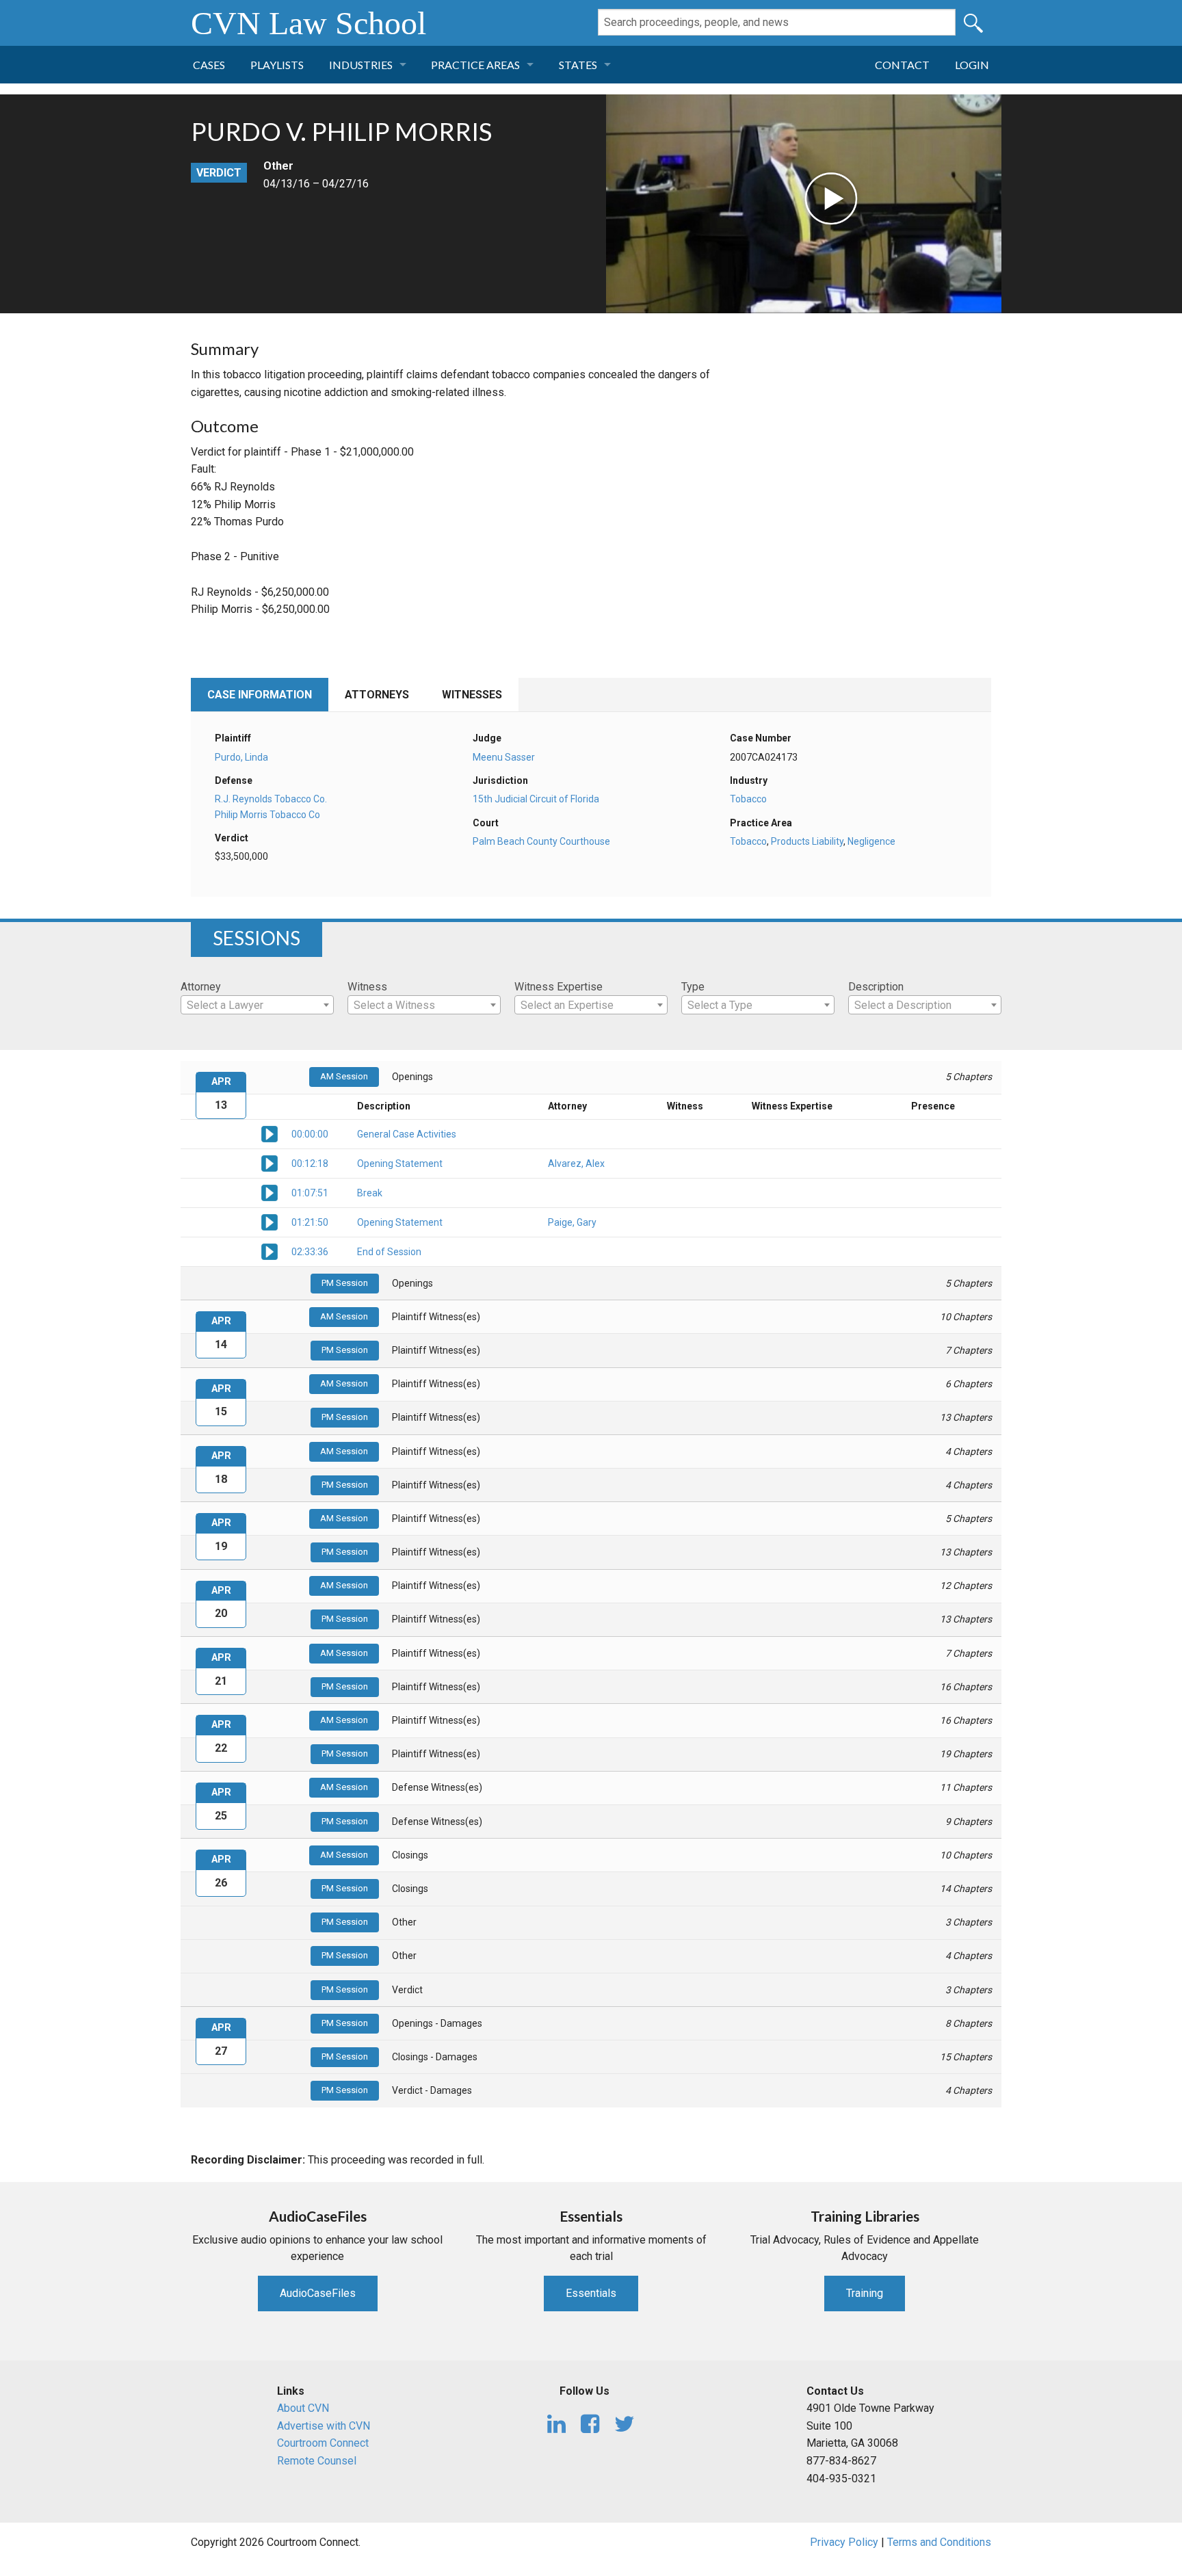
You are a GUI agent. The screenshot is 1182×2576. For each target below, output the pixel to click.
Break (370, 1193)
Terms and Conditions (939, 2542)
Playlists (277, 65)
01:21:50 (310, 1222)
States (578, 65)
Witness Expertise (559, 987)
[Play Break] (270, 1192)
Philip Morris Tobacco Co (267, 815)
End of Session (389, 1252)
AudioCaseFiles (318, 2293)
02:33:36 (310, 1252)
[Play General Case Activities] (270, 1133)
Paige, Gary (572, 1222)
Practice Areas (475, 65)
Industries (361, 65)
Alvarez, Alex (576, 1164)
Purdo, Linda (241, 757)
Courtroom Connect (323, 2443)
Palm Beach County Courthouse (541, 841)
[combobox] (257, 1005)
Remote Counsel (317, 2461)
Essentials (591, 2293)
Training (865, 2293)
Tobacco (748, 799)
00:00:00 (310, 1134)
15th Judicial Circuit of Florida (536, 799)
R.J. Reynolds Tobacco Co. (271, 799)
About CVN (303, 2408)
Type (693, 987)
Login (972, 65)
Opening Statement (400, 1164)
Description (876, 987)
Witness (367, 987)
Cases (209, 65)
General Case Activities (407, 1134)
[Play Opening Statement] (270, 1163)
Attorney (201, 987)
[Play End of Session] (270, 1251)
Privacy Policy (844, 2542)
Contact (902, 65)
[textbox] (257, 1006)
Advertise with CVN (324, 2426)
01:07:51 (310, 1193)
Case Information (260, 695)
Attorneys (377, 695)
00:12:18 (310, 1164)
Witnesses (472, 695)
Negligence (871, 841)
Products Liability (807, 841)
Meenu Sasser (504, 757)
